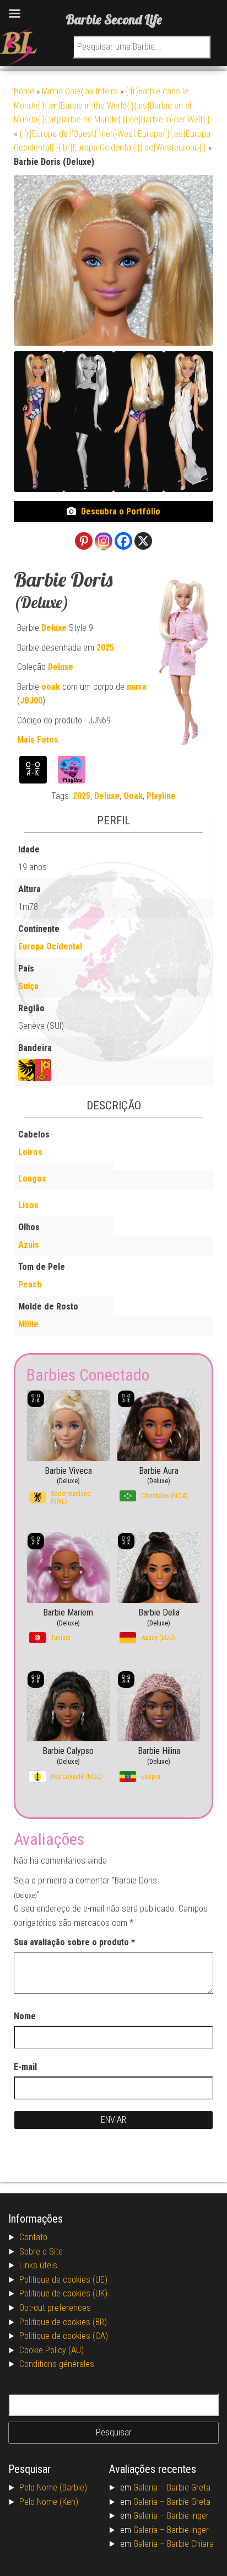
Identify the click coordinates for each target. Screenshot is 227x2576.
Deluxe (54, 628)
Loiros (30, 1152)
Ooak (133, 796)
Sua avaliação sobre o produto (74, 1942)
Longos (32, 1179)
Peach (30, 1284)
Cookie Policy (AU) (52, 2350)
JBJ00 (31, 701)
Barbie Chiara (190, 2544)
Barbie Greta (189, 2488)
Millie (28, 1324)
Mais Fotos (38, 740)
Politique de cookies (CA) (64, 2336)
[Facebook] (123, 541)
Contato (33, 2237)
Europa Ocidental (50, 946)
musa (137, 687)
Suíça (28, 986)
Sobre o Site (41, 2252)
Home (24, 91)
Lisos (28, 1205)
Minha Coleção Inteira (80, 91)
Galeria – (150, 2488)
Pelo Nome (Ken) (49, 2502)
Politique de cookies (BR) (63, 2322)
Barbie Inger (188, 2516)
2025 (105, 648)
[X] (143, 541)
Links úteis (38, 2265)
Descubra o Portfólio (121, 511)
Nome (25, 2016)
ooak (51, 687)
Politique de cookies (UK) (63, 2293)
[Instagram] (104, 541)
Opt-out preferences (55, 2308)
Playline (161, 796)
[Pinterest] (84, 541)
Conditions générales (57, 2364)
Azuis (29, 1245)
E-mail (25, 2067)
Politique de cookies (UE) (63, 2280)
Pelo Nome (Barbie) (53, 2488)
